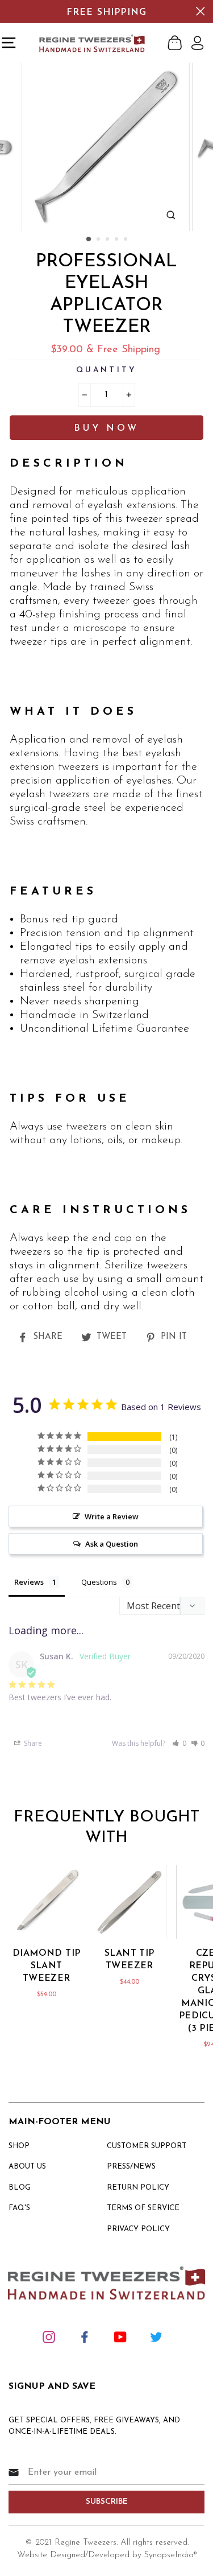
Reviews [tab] (29, 1582)
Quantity (106, 370)
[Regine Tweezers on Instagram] (49, 2336)
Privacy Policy (138, 2229)
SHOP (19, 2146)
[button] (179, 1743)
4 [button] (118, 240)
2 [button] (99, 240)
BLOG (20, 2188)
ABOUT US (27, 2167)
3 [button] (108, 240)
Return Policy (138, 2188)
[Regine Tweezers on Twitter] (156, 2336)
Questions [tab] (99, 1582)
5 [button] (127, 240)
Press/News (131, 2167)
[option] (107, 147)
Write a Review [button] (112, 1516)
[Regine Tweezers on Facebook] (85, 2336)
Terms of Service (143, 2208)
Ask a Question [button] (112, 1544)
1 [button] (89, 240)
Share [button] (32, 1743)
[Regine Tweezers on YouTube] (120, 2336)
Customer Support (147, 2146)
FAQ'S (19, 2208)
